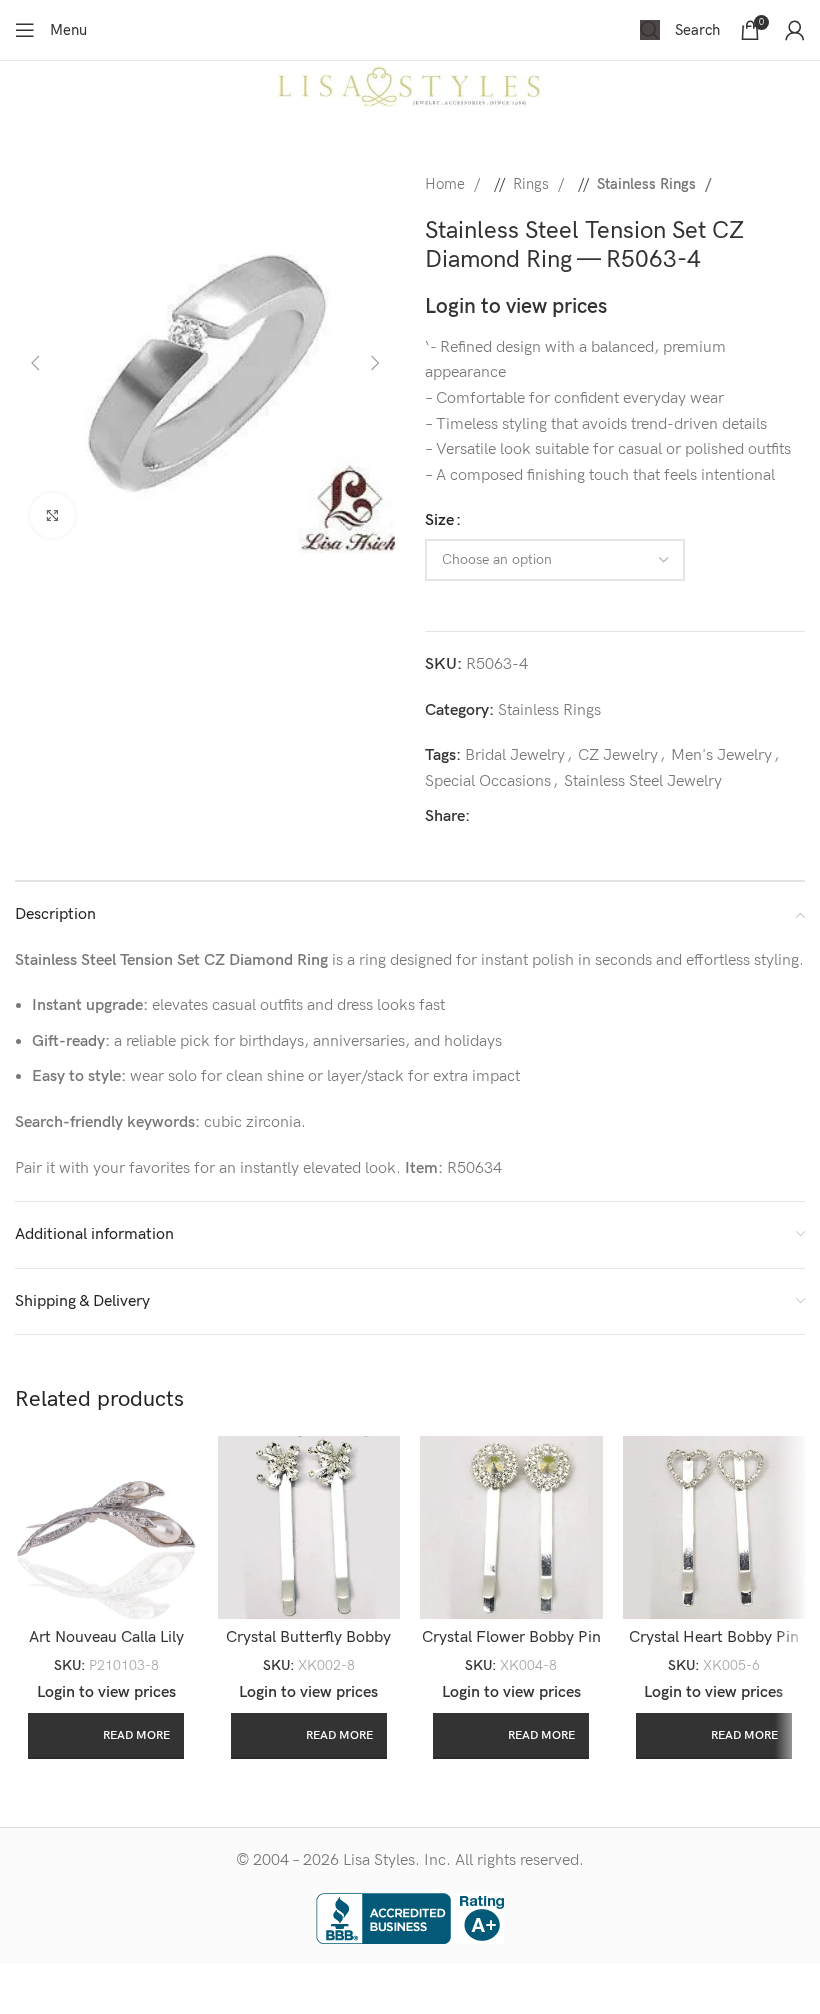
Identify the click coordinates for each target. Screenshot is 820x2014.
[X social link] (523, 817)
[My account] (795, 30)
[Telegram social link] (651, 817)
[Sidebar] (25, 1989)
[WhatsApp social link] (619, 817)
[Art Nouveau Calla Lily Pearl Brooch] (106, 1527)
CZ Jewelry (618, 755)
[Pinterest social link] (587, 817)
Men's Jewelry (721, 755)
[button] (35, 363)
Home (447, 184)
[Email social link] (555, 817)
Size (439, 520)
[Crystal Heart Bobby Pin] (714, 1527)
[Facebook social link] (491, 817)
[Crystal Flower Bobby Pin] (511, 1527)
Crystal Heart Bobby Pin (714, 1637)
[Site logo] (410, 86)
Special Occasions (488, 781)
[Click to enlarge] (52, 515)
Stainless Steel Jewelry (643, 781)
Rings (533, 184)
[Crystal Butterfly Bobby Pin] (309, 1527)
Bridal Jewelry (515, 755)
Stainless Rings (648, 184)
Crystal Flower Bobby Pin (511, 1637)
